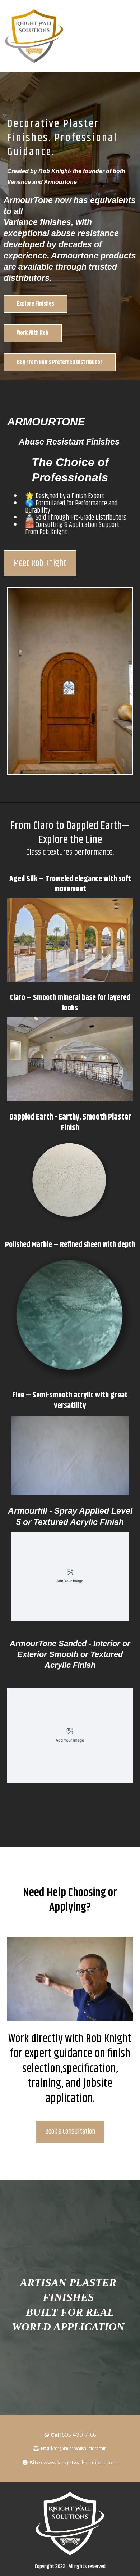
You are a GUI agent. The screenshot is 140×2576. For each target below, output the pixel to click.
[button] (133, 36)
